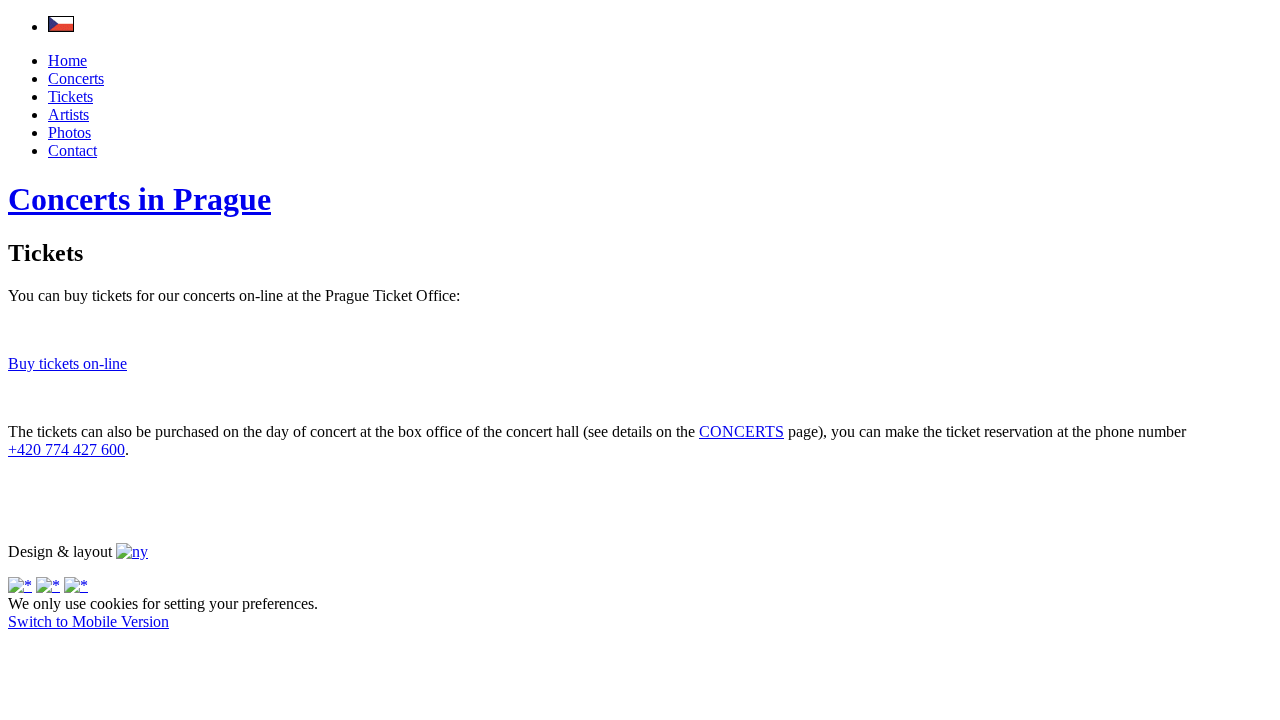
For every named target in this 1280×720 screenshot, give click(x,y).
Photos (69, 132)
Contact (72, 150)
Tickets (70, 96)
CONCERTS (741, 431)
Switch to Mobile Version (88, 621)
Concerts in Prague (139, 199)
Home (67, 60)
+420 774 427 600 (66, 449)
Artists (68, 114)
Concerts (76, 78)
